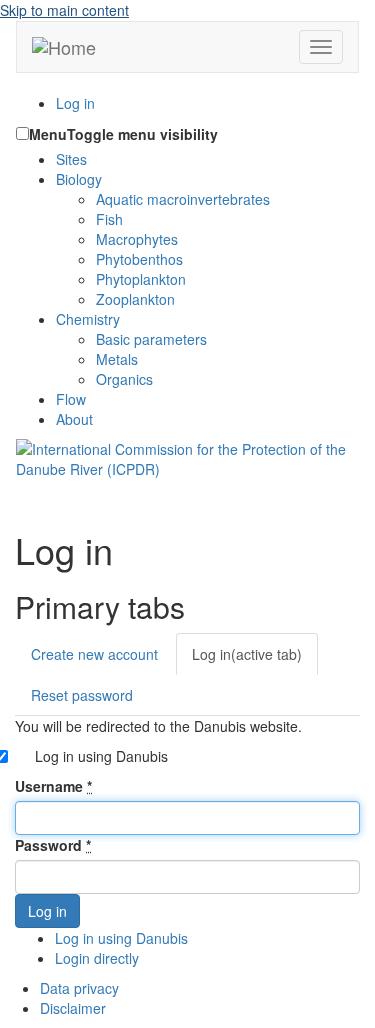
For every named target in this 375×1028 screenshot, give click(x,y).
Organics (124, 379)
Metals (117, 359)
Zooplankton (135, 299)
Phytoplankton (141, 279)
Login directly (97, 958)
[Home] (64, 47)
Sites (71, 159)
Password (53, 845)
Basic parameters (151, 339)
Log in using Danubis (101, 756)
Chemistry (88, 319)
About (74, 419)
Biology (79, 179)
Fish (109, 219)
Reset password (82, 695)
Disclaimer (73, 1008)
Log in (75, 103)
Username (53, 786)
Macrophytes (137, 239)
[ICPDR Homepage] (187, 457)
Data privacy (79, 988)
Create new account (94, 654)
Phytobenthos (139, 259)
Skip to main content (64, 10)
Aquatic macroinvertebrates (183, 199)
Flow (71, 399)
